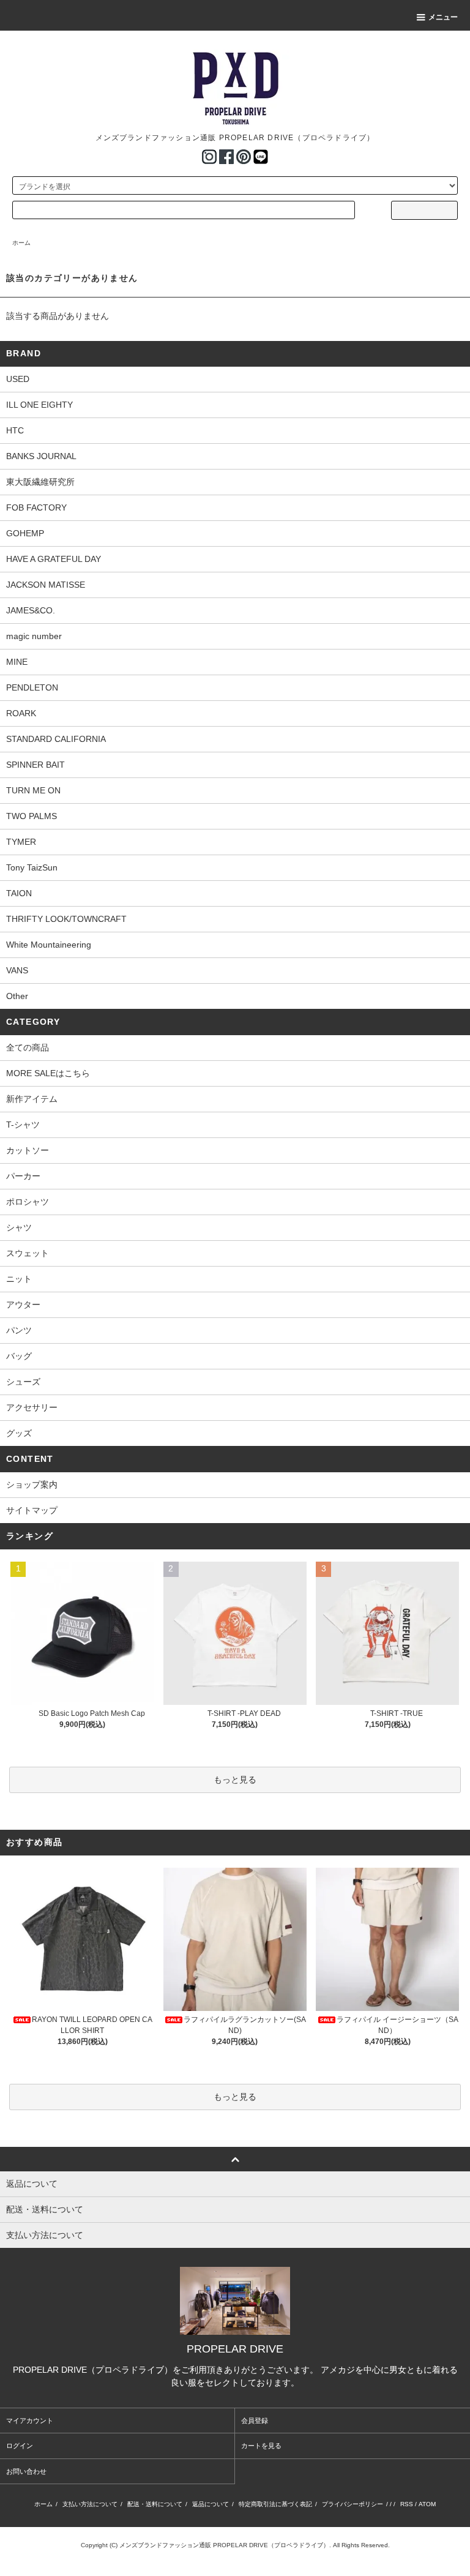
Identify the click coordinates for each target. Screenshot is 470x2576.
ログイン (20, 2446)
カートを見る (261, 2446)
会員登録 (255, 2421)
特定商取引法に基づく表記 (275, 2504)
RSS (407, 2504)
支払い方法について (90, 2504)
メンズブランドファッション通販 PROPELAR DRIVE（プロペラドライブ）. (225, 2545)
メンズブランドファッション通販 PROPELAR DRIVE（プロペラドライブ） (235, 138)
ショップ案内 (32, 1485)
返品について (211, 2504)
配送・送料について (155, 2504)
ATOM (427, 2504)
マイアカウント (30, 2421)
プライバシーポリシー (352, 2504)
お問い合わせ (26, 2471)
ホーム (21, 243)
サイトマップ (32, 1510)
